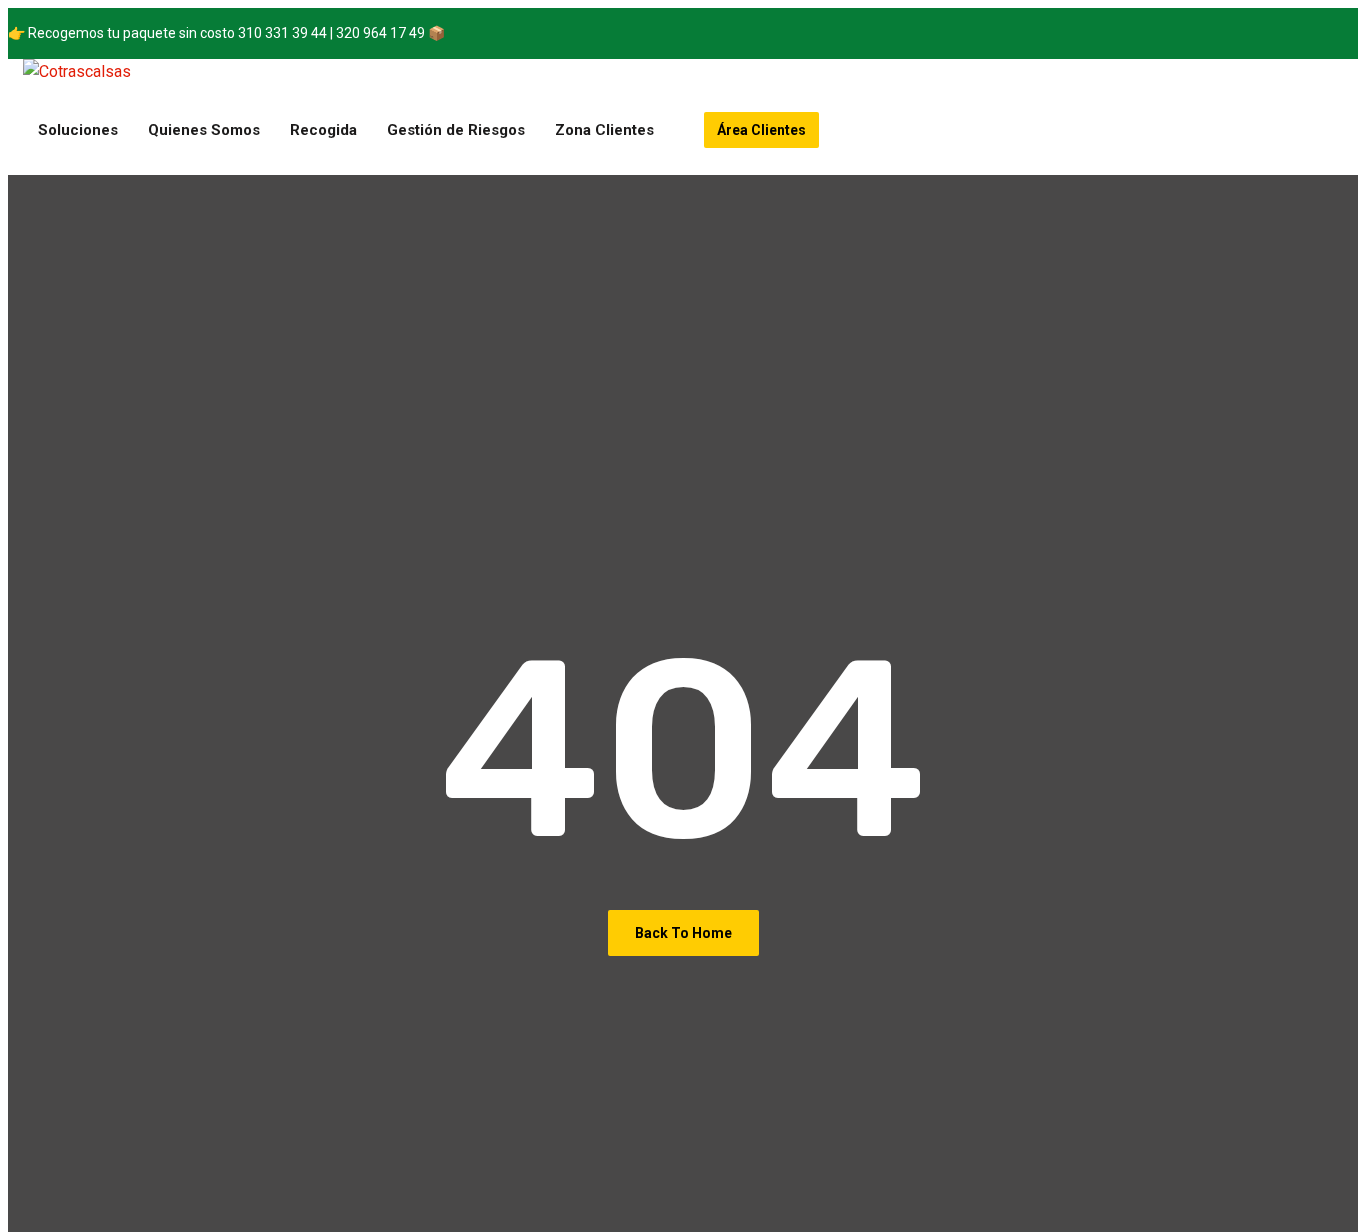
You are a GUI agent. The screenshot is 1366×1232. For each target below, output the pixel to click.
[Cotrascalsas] (77, 72)
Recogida (323, 130)
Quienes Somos (204, 130)
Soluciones (78, 130)
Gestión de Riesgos (456, 130)
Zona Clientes (604, 130)
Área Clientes (761, 130)
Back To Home (683, 933)
